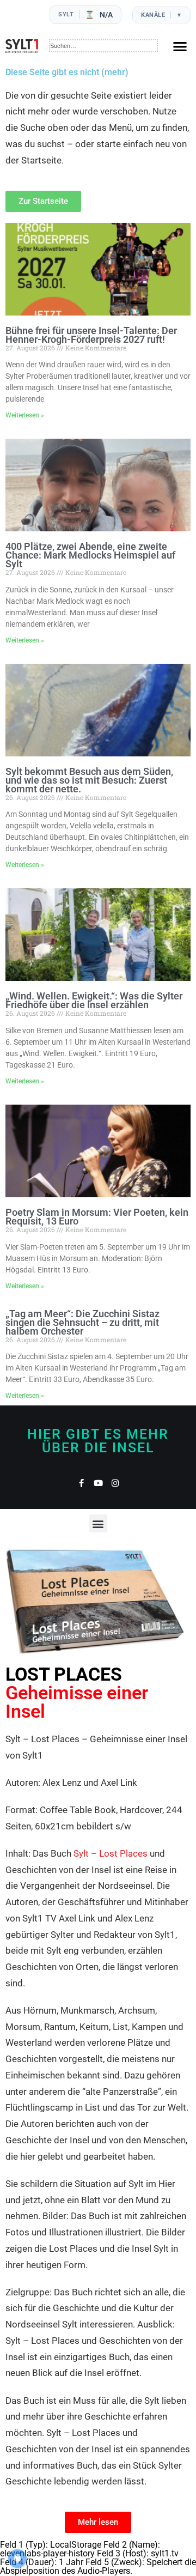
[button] (180, 46)
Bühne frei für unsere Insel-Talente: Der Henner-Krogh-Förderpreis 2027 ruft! (91, 335)
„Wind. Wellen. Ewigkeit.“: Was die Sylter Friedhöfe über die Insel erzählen (94, 1000)
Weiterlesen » (25, 415)
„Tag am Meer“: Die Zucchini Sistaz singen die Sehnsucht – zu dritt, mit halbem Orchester (82, 1322)
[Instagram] (115, 1483)
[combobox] (104, 46)
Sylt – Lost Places (111, 1853)
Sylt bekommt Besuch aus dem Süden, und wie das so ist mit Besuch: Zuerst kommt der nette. (89, 780)
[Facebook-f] (81, 1483)
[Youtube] (98, 1483)
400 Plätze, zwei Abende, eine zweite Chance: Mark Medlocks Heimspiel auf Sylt (90, 555)
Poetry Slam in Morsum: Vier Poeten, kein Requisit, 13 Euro (97, 1217)
